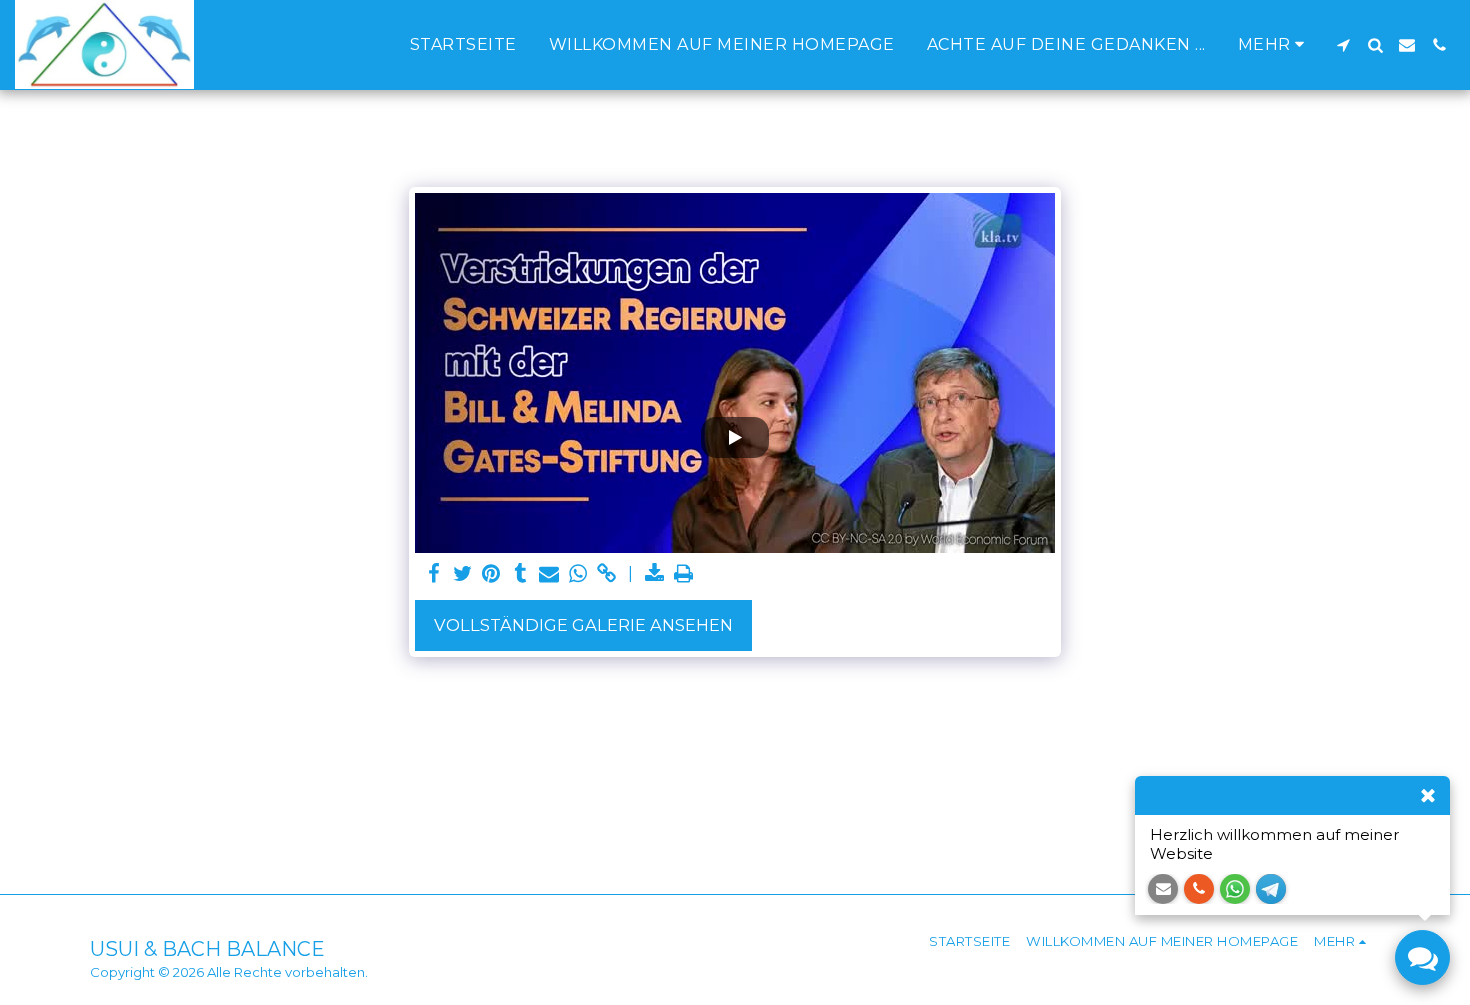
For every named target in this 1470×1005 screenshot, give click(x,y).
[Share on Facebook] (433, 574)
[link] (607, 574)
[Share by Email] (549, 574)
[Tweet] (462, 574)
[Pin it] (491, 574)
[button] (1343, 45)
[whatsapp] (578, 574)
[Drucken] (684, 574)
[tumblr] (520, 574)
